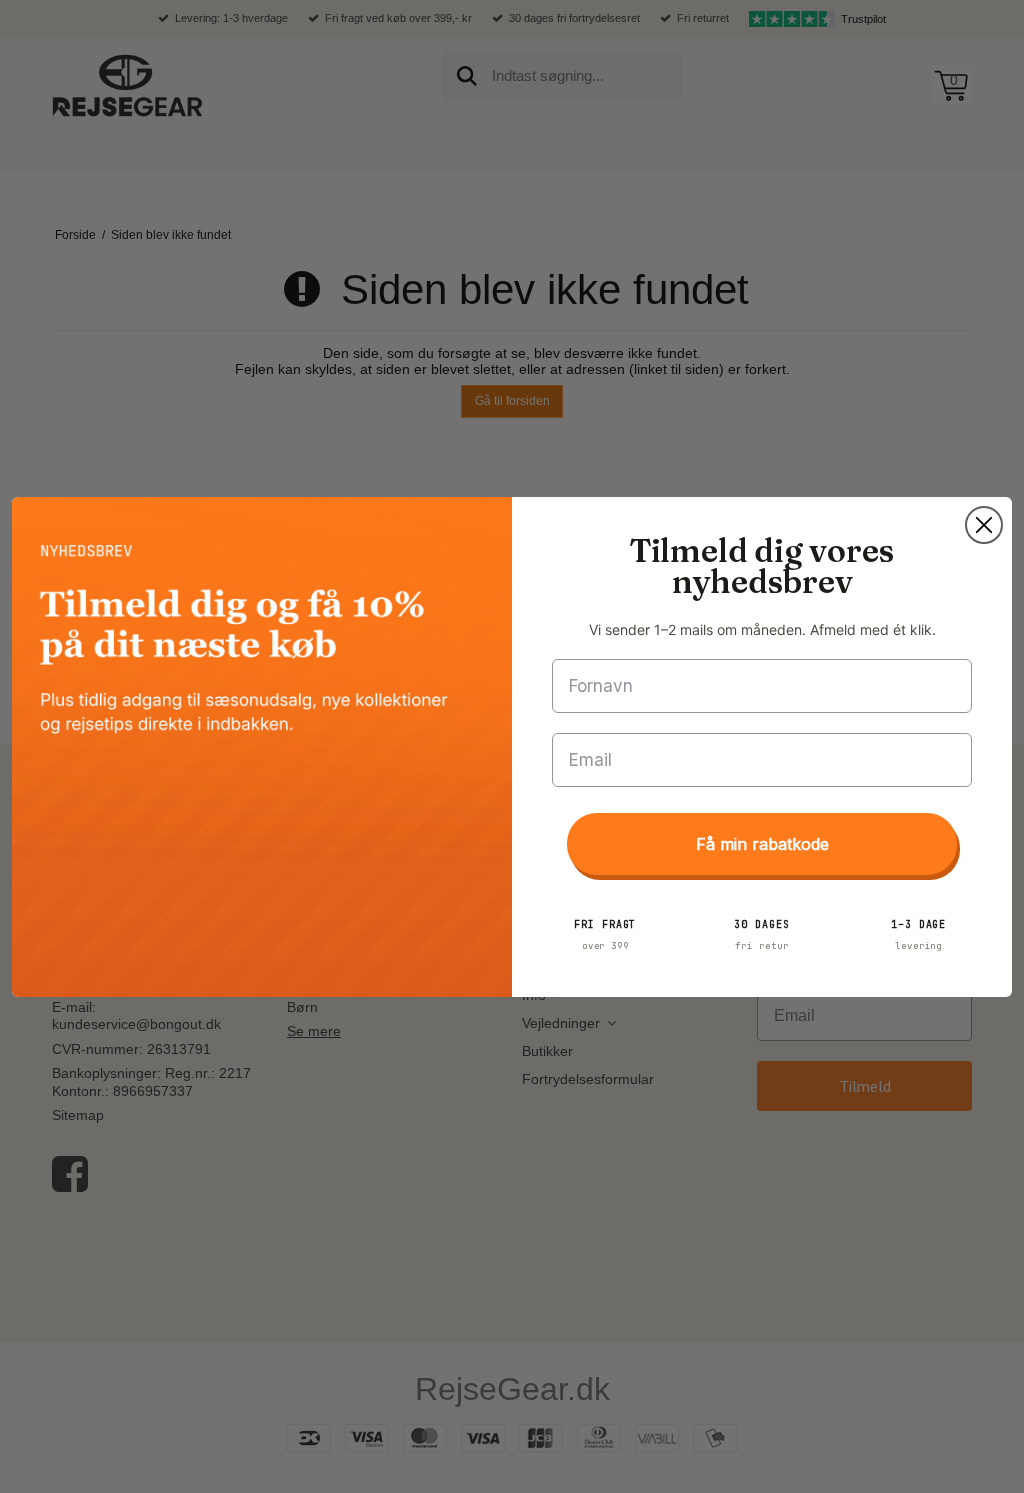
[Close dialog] (984, 525)
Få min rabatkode (762, 844)
